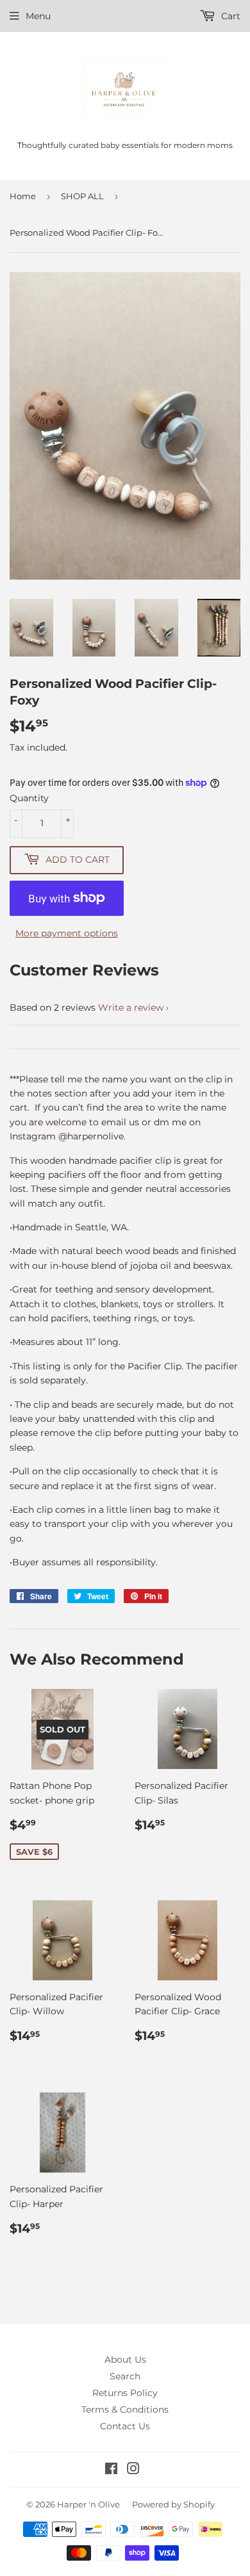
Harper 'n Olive (88, 2504)
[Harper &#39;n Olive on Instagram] (133, 2470)
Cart (229, 16)
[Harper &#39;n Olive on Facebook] (111, 2470)
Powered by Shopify (173, 2504)
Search (125, 2376)
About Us (125, 2360)
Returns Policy (125, 2393)
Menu (38, 16)
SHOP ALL (82, 196)
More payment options (67, 933)
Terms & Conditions (125, 2409)
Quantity (29, 798)
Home (23, 196)
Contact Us (125, 2426)
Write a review (131, 1007)
